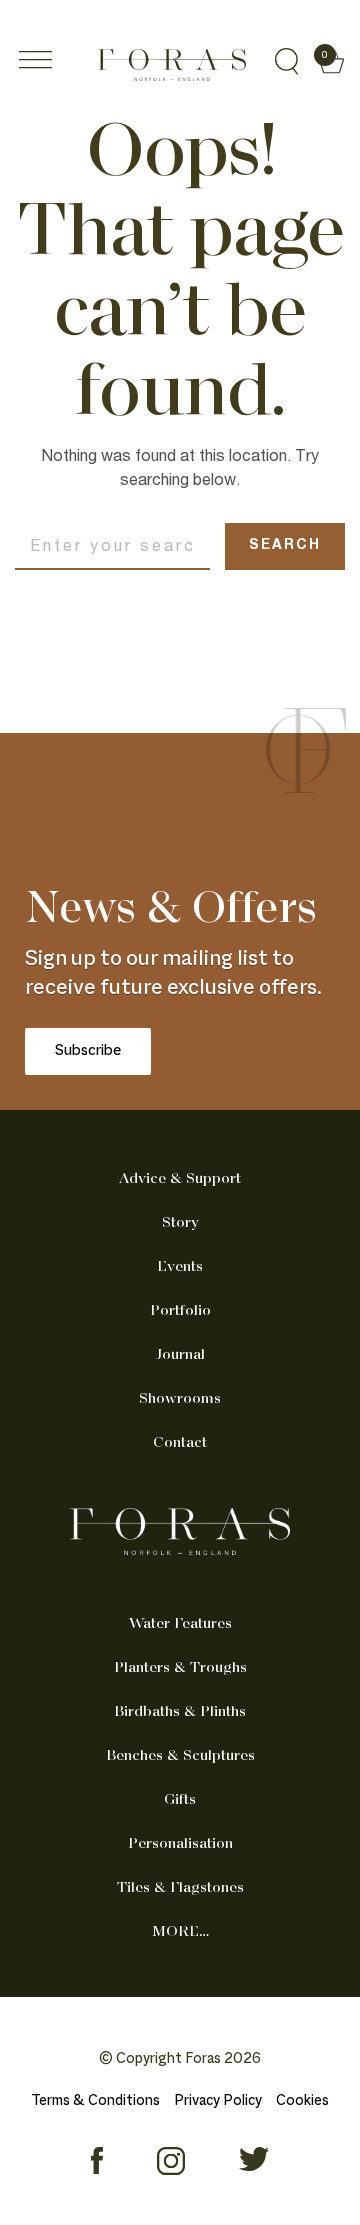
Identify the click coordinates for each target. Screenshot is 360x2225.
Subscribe (88, 1051)
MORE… (180, 1932)
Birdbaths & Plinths (180, 1712)
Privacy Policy (218, 2101)
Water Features (180, 1624)
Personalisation (180, 1844)
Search (285, 546)
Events (180, 1267)
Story (180, 1223)
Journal (180, 1355)
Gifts (180, 1800)
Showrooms (180, 1399)
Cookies (302, 2101)
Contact (180, 1443)
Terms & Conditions (95, 2101)
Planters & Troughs (180, 1668)
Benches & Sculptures (180, 1756)
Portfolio (180, 1311)
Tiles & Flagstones (180, 1888)
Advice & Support (180, 1179)
